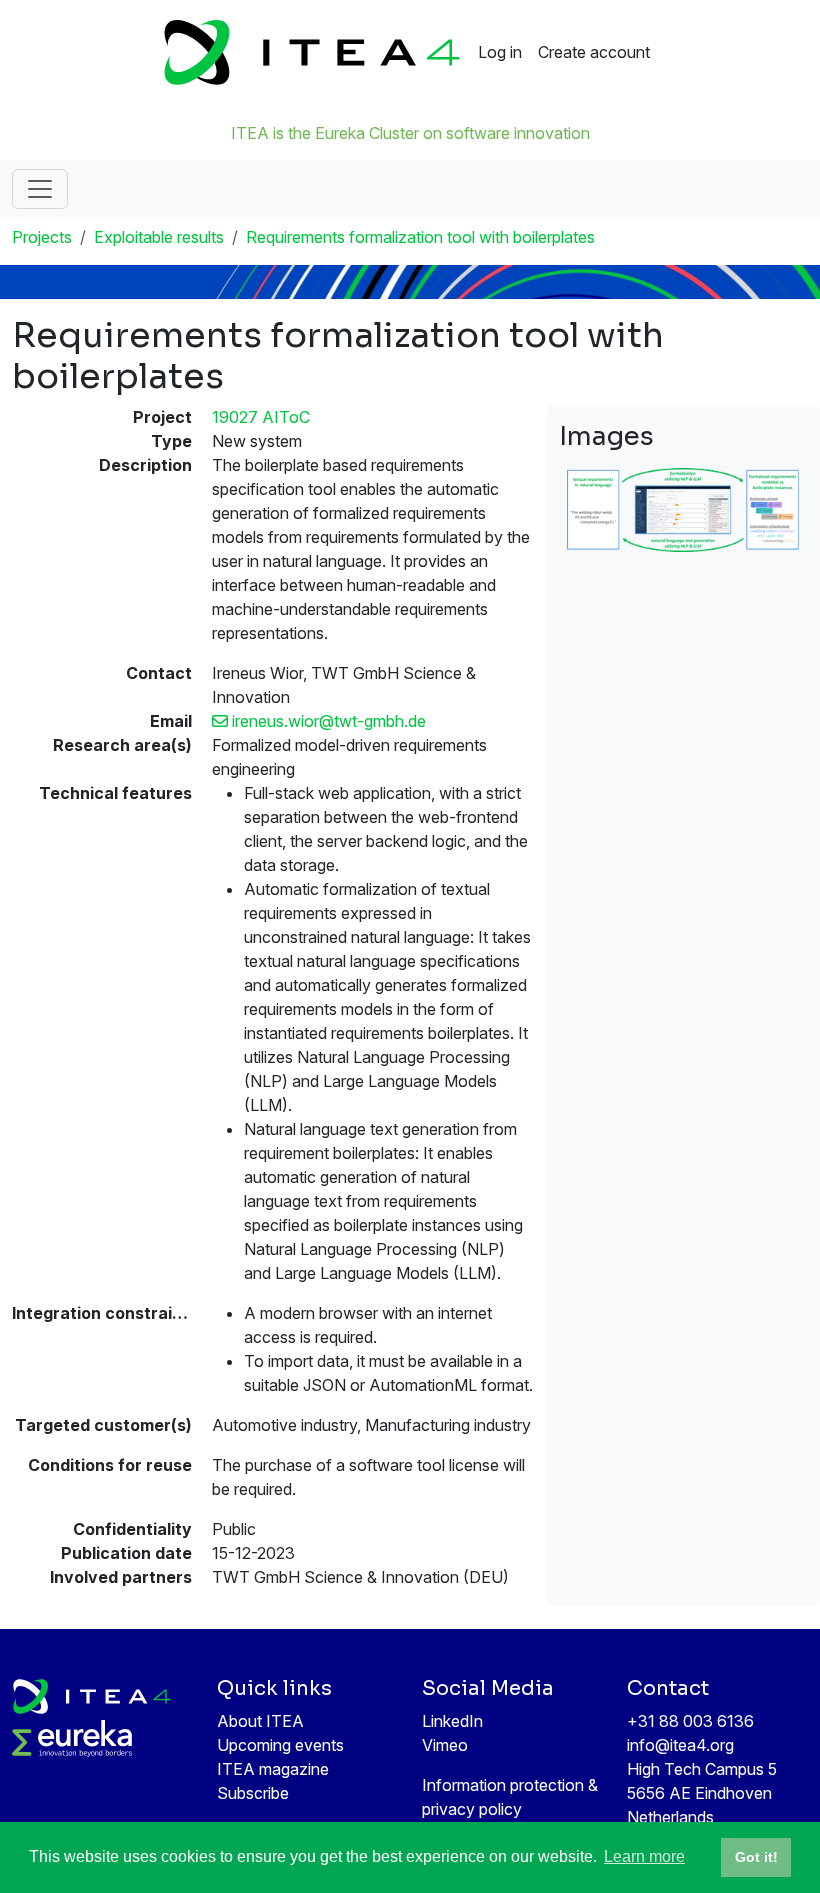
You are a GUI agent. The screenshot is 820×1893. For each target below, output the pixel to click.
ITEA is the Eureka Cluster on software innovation (410, 133)
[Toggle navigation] (40, 189)
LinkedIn (452, 1721)
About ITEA (260, 1721)
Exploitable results (159, 237)
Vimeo (445, 1745)
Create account (594, 52)
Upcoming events (280, 1745)
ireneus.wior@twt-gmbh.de (327, 721)
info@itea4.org (680, 1745)
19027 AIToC (261, 417)
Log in (500, 52)
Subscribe (253, 1793)
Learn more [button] (644, 1856)
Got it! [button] (756, 1857)
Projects (42, 237)
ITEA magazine (273, 1769)
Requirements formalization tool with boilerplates (420, 237)
